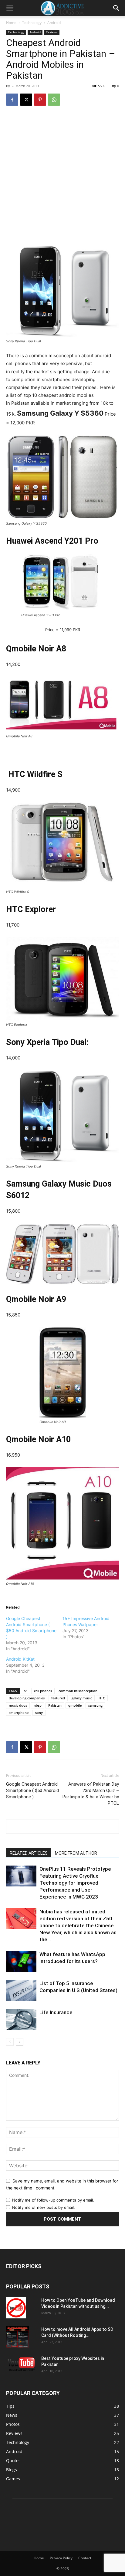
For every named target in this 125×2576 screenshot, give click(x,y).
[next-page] (20, 2042)
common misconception (78, 1691)
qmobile (75, 1705)
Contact (85, 2558)
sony (39, 1713)
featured (58, 1698)
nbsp (38, 1705)
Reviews (52, 32)
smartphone (19, 1713)
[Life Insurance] (21, 2019)
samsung (95, 1705)
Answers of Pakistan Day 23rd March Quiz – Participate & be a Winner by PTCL (91, 1794)
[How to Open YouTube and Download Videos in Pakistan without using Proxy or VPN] (16, 2308)
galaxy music (82, 1698)
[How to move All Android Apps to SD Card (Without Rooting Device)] (17, 2337)
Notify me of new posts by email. (44, 2207)
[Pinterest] (40, 100)
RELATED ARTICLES (29, 1853)
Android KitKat (20, 1659)
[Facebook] (12, 100)
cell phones (43, 1691)
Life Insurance (56, 2012)
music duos (18, 1705)
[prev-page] (10, 2042)
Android (54, 23)
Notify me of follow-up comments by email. (53, 2200)
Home (11, 23)
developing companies (27, 1698)
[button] (10, 8)
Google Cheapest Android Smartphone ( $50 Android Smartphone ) (32, 1790)
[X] (26, 100)
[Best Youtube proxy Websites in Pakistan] (21, 2364)
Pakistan (55, 1705)
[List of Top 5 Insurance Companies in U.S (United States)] (21, 1990)
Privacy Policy (61, 2558)
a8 (25, 1691)
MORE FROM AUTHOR (76, 1853)
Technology (32, 23)
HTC (102, 1698)
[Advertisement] (62, 176)
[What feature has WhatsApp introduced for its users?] (21, 1961)
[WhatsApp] (54, 100)
